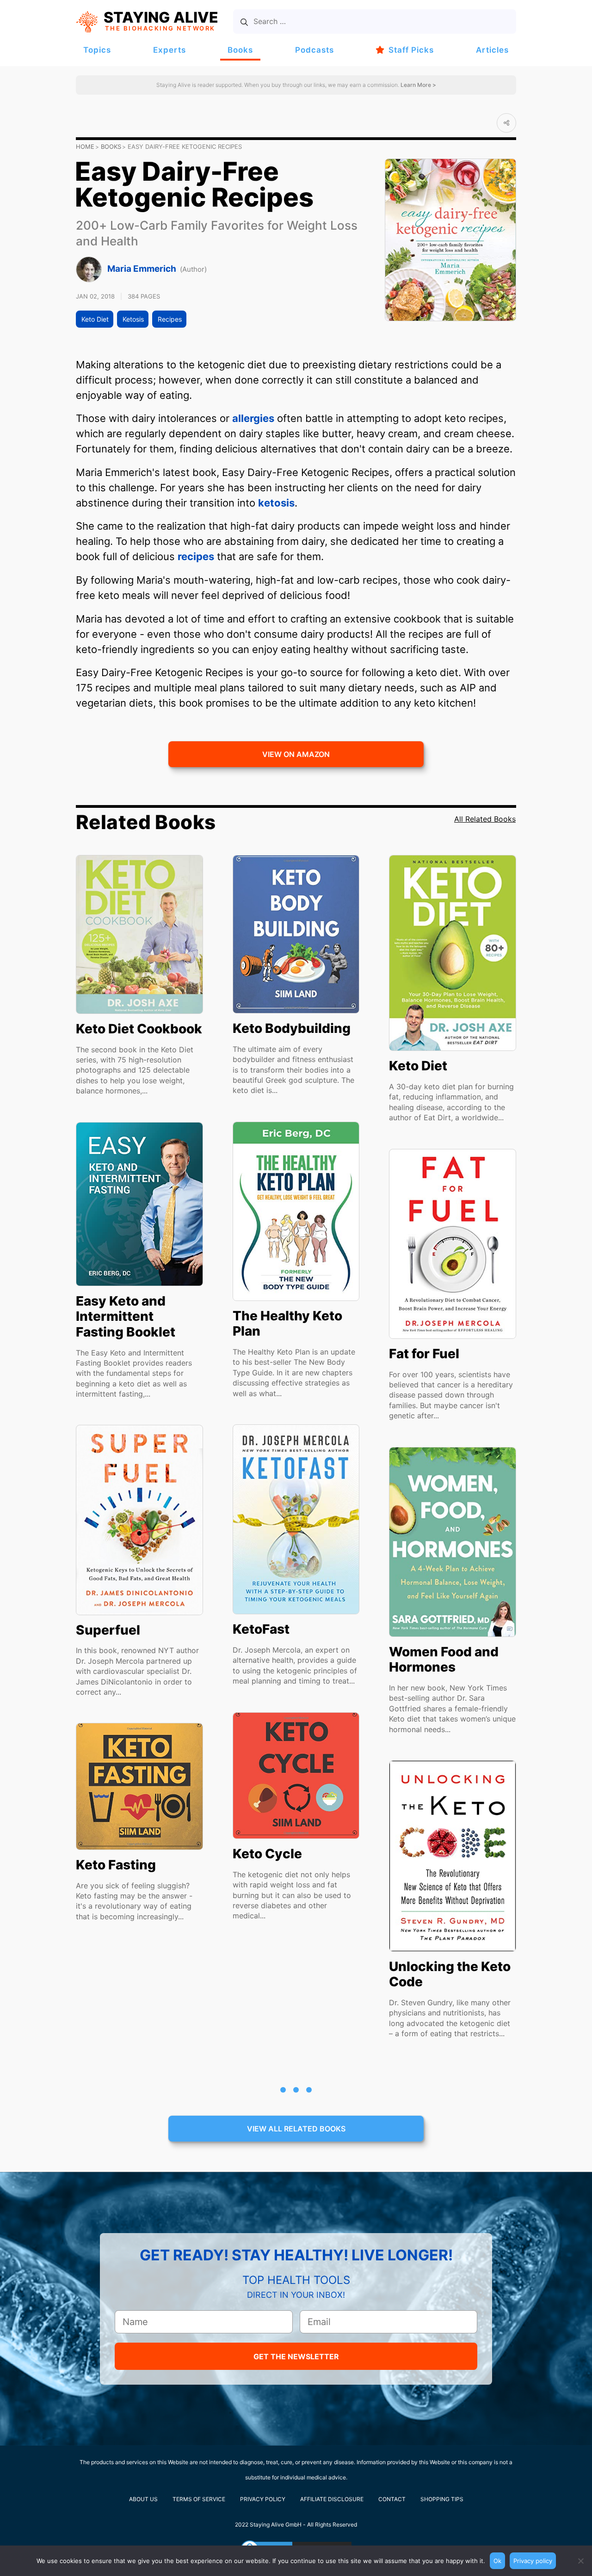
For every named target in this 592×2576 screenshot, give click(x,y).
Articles (492, 50)
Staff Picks (411, 50)
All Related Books (485, 819)
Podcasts (314, 50)
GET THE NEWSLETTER (296, 2356)
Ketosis (133, 319)
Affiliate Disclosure (332, 2499)
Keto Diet (95, 319)
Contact (392, 2499)
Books (240, 50)
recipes (196, 556)
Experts (170, 50)
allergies (253, 418)
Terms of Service (199, 2499)
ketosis (276, 503)
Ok (497, 2561)
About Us (143, 2499)
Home (85, 147)
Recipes (170, 319)
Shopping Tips (442, 2499)
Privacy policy (533, 2561)
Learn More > (418, 85)
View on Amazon (296, 754)
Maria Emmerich (142, 269)
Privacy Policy (263, 2499)
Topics (97, 50)
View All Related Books (296, 2129)
